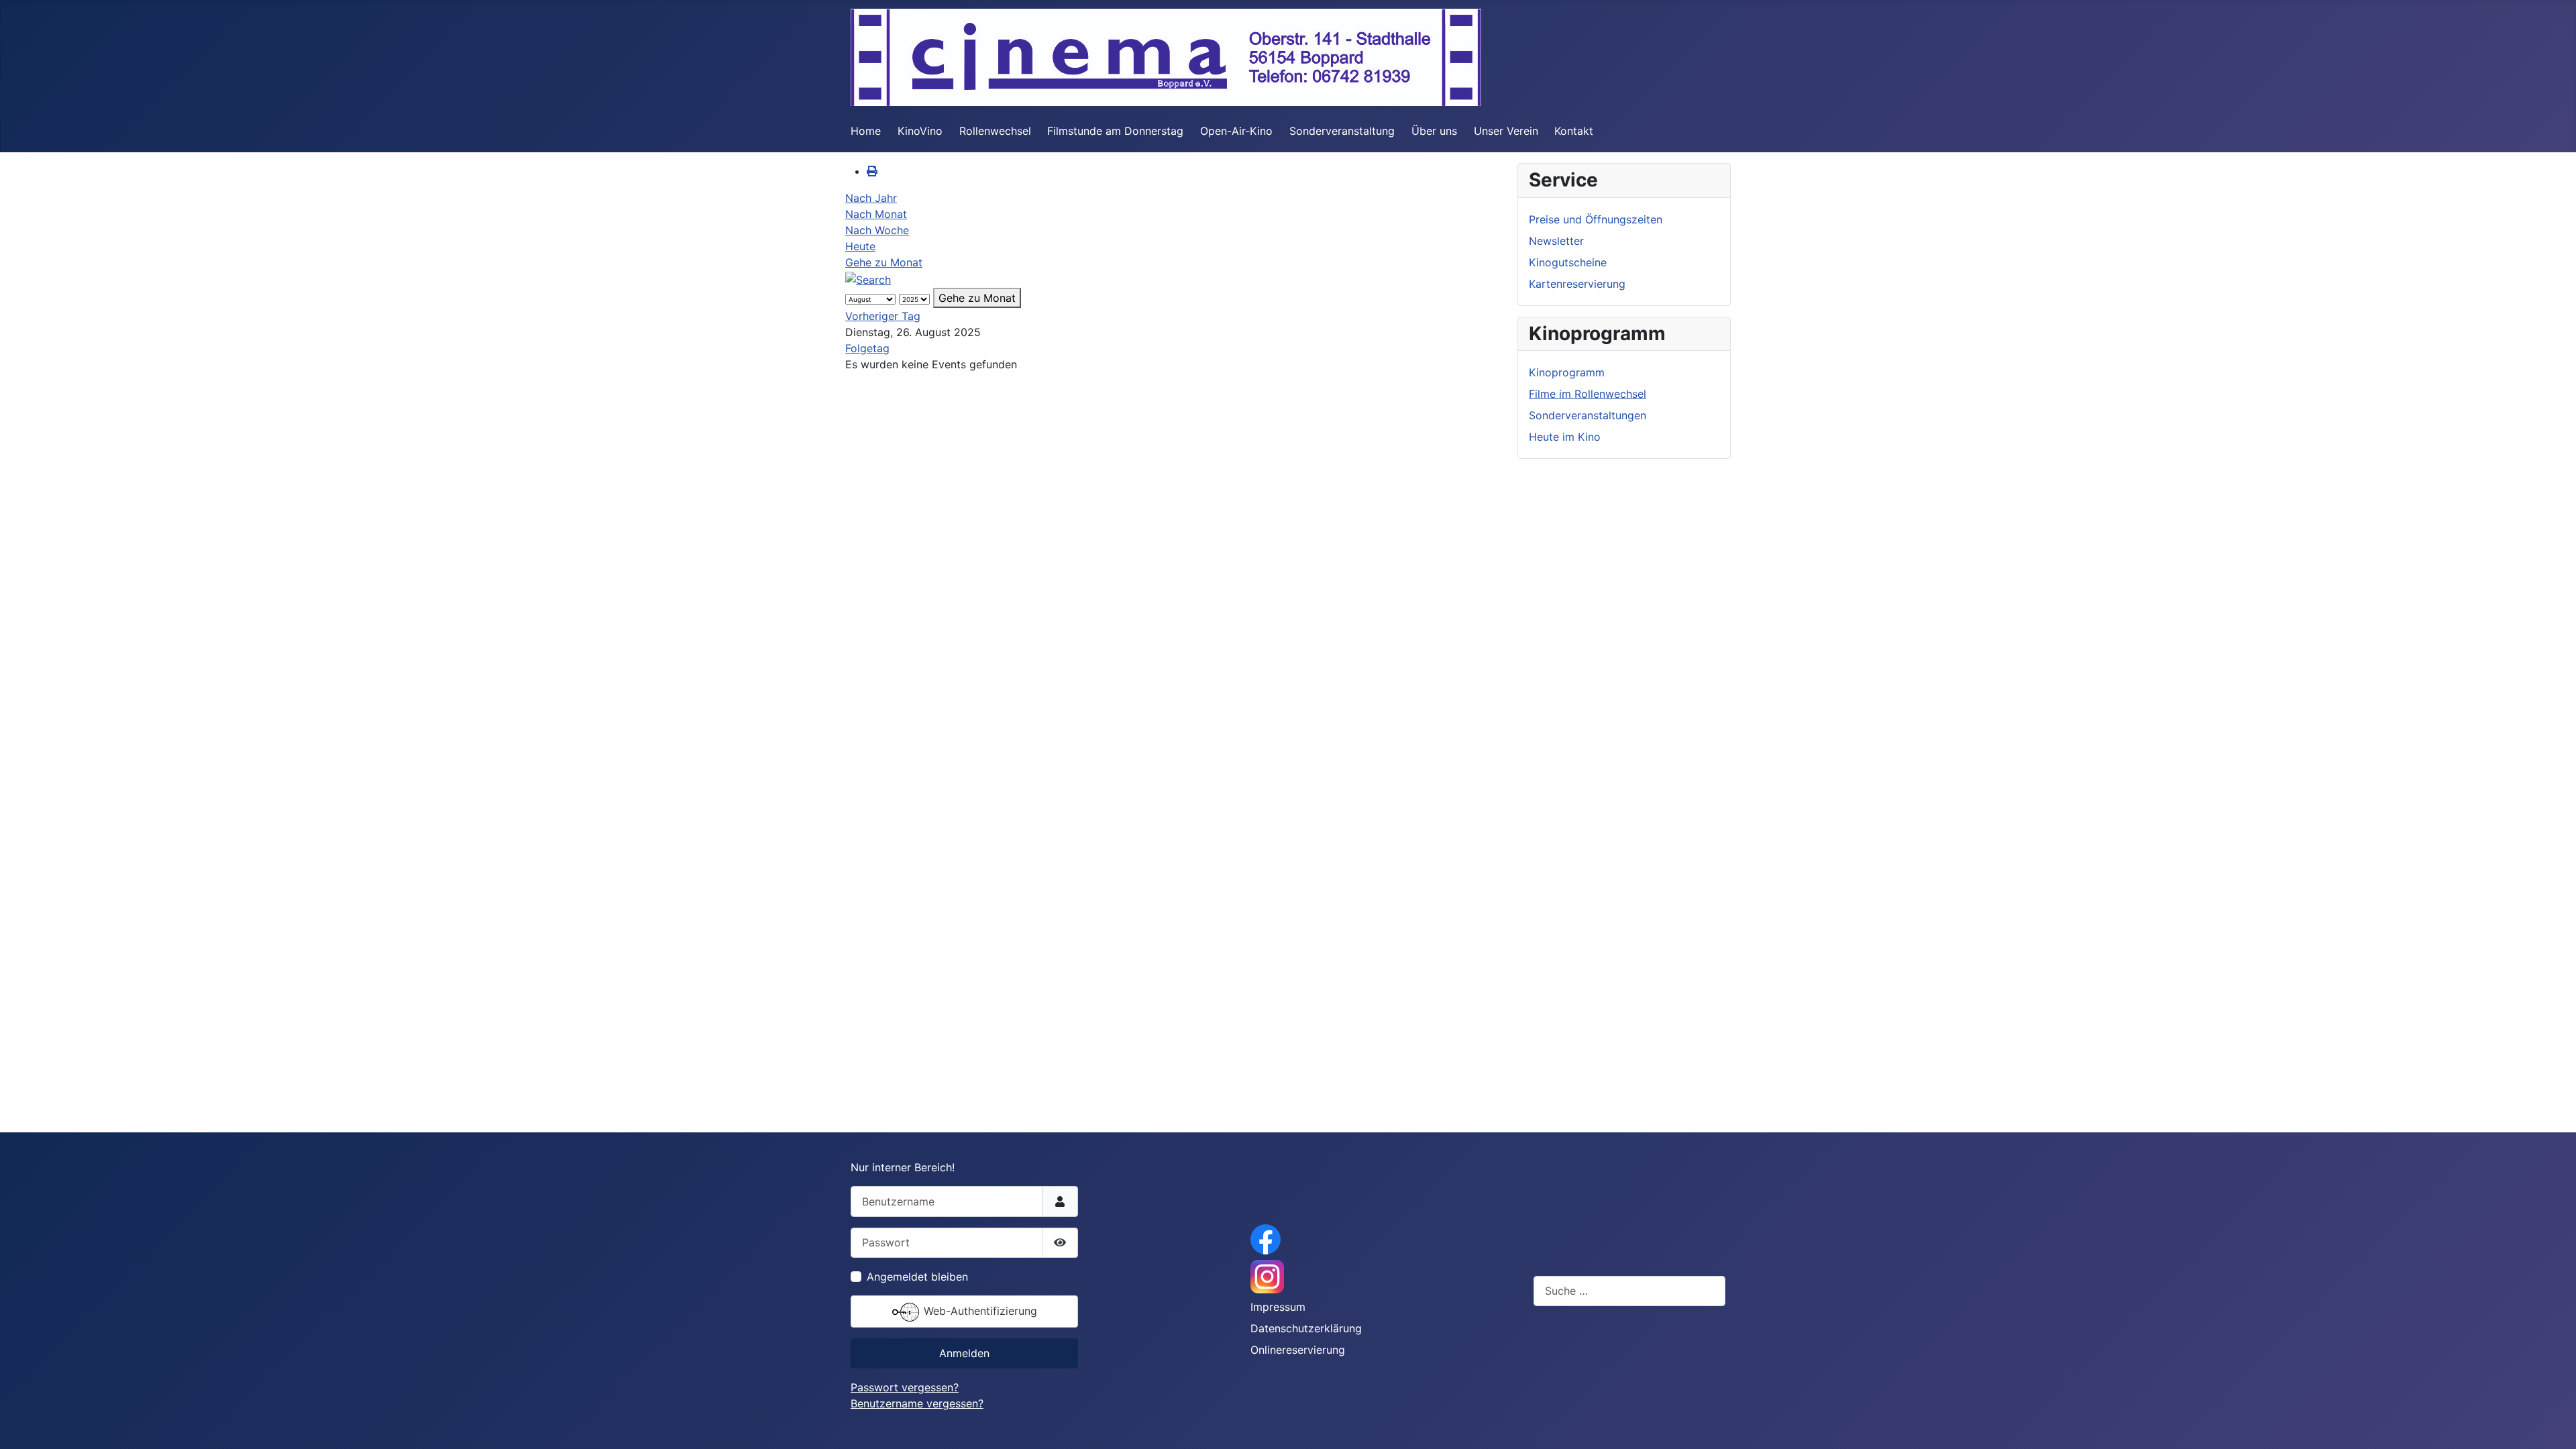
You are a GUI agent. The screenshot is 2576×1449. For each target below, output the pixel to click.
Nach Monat (876, 214)
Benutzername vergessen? (917, 1403)
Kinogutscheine (1568, 262)
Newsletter (1556, 241)
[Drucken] (872, 171)
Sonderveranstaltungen (1588, 415)
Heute (860, 246)
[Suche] (868, 278)
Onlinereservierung (1298, 1350)
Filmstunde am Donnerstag (1115, 131)
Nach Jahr (871, 198)
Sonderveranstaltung (1342, 131)
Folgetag (867, 348)
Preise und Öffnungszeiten (1596, 219)
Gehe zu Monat (884, 262)
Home (866, 131)
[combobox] (1629, 1291)
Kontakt (1574, 131)
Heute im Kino (1565, 437)
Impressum (1278, 1307)
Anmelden (964, 1353)
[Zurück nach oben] (2553, 1424)
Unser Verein (1506, 131)
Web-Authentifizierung (979, 1311)
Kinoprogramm (1567, 372)
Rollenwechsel (995, 131)
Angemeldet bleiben (917, 1277)
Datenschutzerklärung (1306, 1328)
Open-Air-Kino (1236, 131)
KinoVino (920, 131)
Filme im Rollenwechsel (1588, 394)
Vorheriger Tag (883, 316)
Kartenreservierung (1577, 284)
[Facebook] (1266, 1238)
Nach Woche (877, 230)
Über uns (1434, 131)
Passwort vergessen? (905, 1387)
